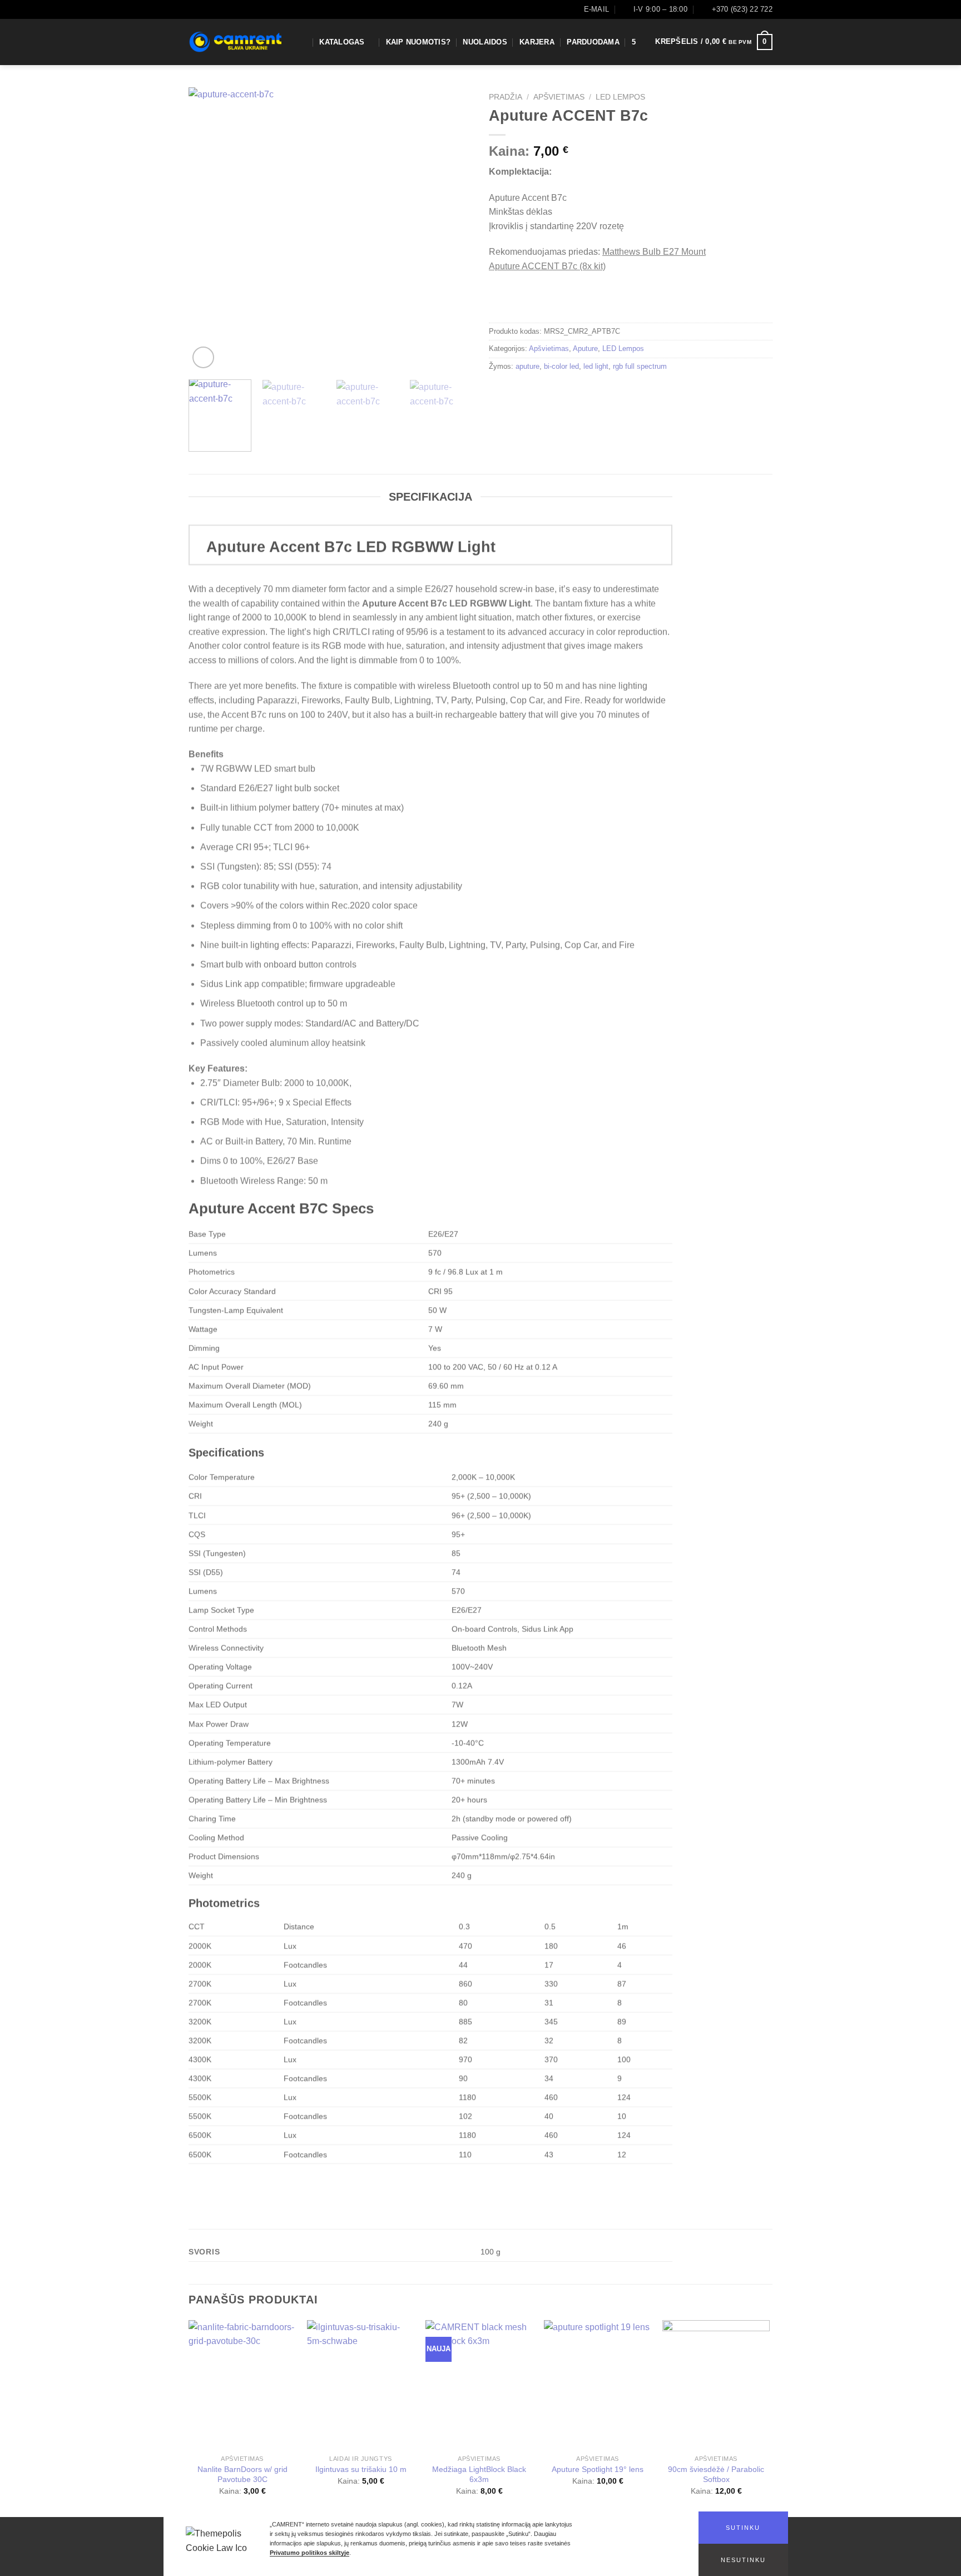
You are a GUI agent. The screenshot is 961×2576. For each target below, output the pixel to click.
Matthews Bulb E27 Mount (654, 252)
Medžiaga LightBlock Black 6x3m (479, 2474)
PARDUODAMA (593, 42)
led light (596, 366)
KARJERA (537, 42)
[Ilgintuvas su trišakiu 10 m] (361, 2385)
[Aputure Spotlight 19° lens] (598, 2385)
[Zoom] (203, 357)
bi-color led (561, 366)
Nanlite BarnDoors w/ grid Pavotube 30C (242, 2474)
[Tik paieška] (303, 42)
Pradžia (506, 97)
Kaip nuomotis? (418, 42)
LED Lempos (620, 97)
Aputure (585, 348)
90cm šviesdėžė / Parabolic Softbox (716, 2474)
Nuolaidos (485, 42)
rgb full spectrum (640, 366)
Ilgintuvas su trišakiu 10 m (361, 2469)
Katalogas (342, 42)
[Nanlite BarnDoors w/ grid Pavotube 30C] (242, 2385)
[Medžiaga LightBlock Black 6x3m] (479, 2385)
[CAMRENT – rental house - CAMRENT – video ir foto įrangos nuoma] (235, 42)
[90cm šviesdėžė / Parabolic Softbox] (716, 2385)
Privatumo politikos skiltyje (309, 2553)
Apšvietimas (559, 97)
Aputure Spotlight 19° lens (598, 2469)
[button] (743, 2528)
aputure (527, 366)
